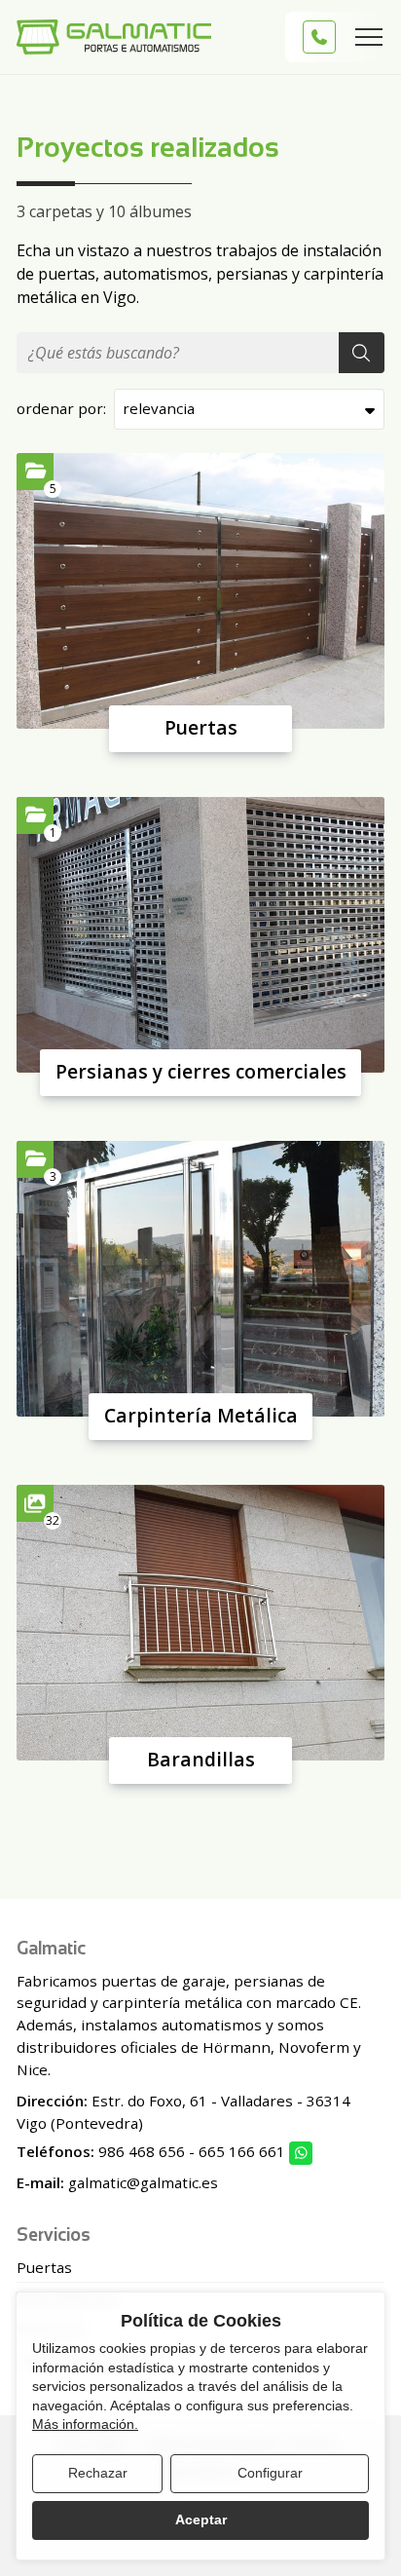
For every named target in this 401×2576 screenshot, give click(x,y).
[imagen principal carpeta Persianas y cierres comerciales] (200, 935)
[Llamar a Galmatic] (319, 37)
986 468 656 (142, 2151)
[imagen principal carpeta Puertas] (200, 591)
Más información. (85, 2424)
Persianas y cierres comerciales (201, 1071)
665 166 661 (242, 2151)
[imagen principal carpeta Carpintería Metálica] (200, 1279)
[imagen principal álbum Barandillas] (200, 1623)
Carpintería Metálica (201, 1415)
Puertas (201, 727)
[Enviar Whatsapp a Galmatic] (301, 2153)
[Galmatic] (114, 37)
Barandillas (201, 1759)
